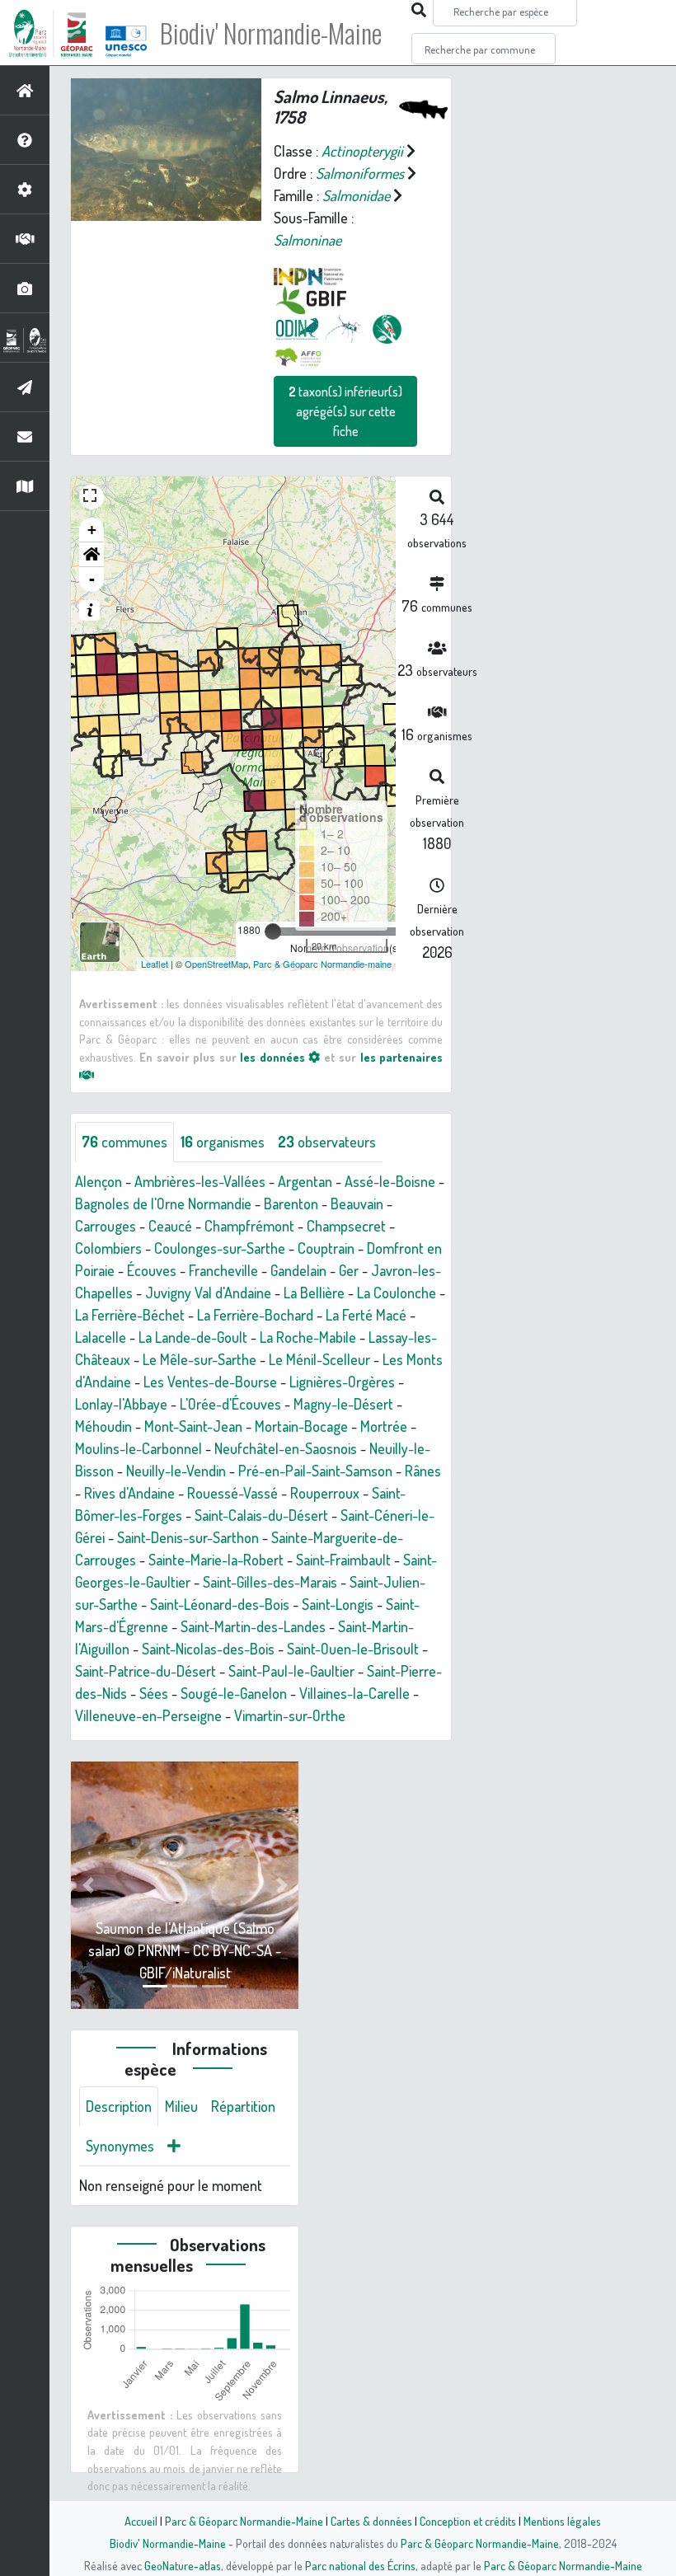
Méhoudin (103, 1426)
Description (119, 2106)
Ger (349, 1270)
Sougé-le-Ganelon (234, 1693)
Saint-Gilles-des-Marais (270, 1582)
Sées (154, 1693)
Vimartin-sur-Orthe (290, 1715)
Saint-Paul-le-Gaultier (291, 1671)
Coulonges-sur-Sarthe (220, 1248)
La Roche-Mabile (308, 1337)
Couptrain (326, 1248)
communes (124, 1142)
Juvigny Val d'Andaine (208, 1293)
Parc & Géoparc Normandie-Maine (244, 2521)
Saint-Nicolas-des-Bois (208, 1649)
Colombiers (108, 1248)
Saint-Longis (338, 1604)
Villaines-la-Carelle (354, 1693)
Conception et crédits (468, 2521)
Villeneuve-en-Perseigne (148, 1715)
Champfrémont (249, 1226)
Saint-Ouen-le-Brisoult (353, 1649)
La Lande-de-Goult (193, 1337)
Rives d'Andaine (129, 1493)
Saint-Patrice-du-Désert (146, 1671)
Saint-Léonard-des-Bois (220, 1604)
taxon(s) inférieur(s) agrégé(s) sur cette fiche (345, 411)
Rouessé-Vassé (232, 1493)
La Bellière (314, 1293)
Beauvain (357, 1204)
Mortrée (384, 1426)
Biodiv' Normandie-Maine (271, 33)
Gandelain (298, 1270)
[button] (92, 555)
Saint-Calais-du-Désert (261, 1515)
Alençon (99, 1181)
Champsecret (346, 1226)
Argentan (305, 1181)
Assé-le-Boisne (390, 1181)
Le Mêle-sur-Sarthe (200, 1359)
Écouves (152, 1270)
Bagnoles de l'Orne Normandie (163, 1204)
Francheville (223, 1270)
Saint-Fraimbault (343, 1560)
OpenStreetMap (216, 964)
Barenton (291, 1204)
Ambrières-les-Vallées (200, 1181)
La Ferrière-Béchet (130, 1315)
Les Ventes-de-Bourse (210, 1382)
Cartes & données (371, 2521)
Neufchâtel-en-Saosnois (286, 1448)
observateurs (327, 1142)
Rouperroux (325, 1493)
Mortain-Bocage (301, 1426)
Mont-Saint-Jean (193, 1426)
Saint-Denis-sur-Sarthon (188, 1537)
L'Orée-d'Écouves (230, 1404)
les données (274, 1057)
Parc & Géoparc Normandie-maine (322, 964)
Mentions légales (562, 2521)
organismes (223, 1142)
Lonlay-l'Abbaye (121, 1404)
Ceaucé (170, 1226)
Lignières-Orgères (342, 1382)
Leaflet (155, 964)
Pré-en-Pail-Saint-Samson (315, 1471)
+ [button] (92, 530)
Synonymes (120, 2146)
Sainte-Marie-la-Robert (216, 1560)
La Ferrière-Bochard (255, 1315)
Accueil (141, 2521)
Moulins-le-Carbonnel (138, 1448)
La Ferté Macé (366, 1315)
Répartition (243, 2106)
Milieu (181, 2106)
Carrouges (106, 1226)
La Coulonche (397, 1293)
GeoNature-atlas (183, 2565)
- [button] (92, 579)
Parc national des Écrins (360, 2565)
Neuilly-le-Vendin (176, 1471)
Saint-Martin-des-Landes (253, 1626)
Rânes (423, 1471)
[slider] (273, 931)
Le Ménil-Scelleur (319, 1359)
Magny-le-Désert (343, 1404)
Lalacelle (101, 1337)
